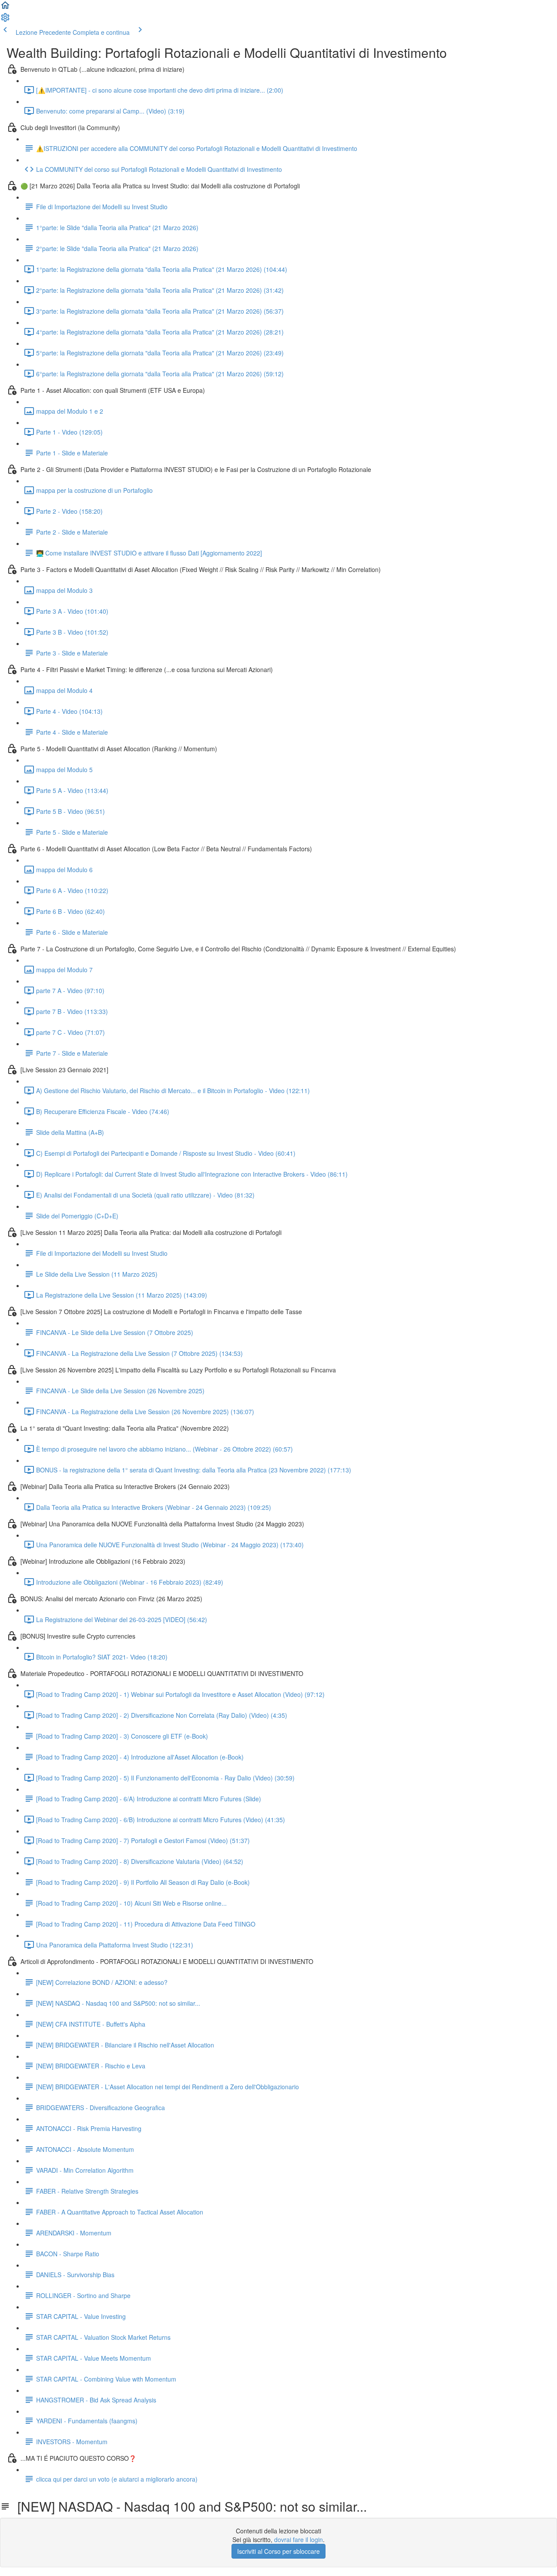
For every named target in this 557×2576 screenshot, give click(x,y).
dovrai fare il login (299, 2539)
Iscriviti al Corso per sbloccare (278, 2551)
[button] (5, 8)
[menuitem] (5, 20)
